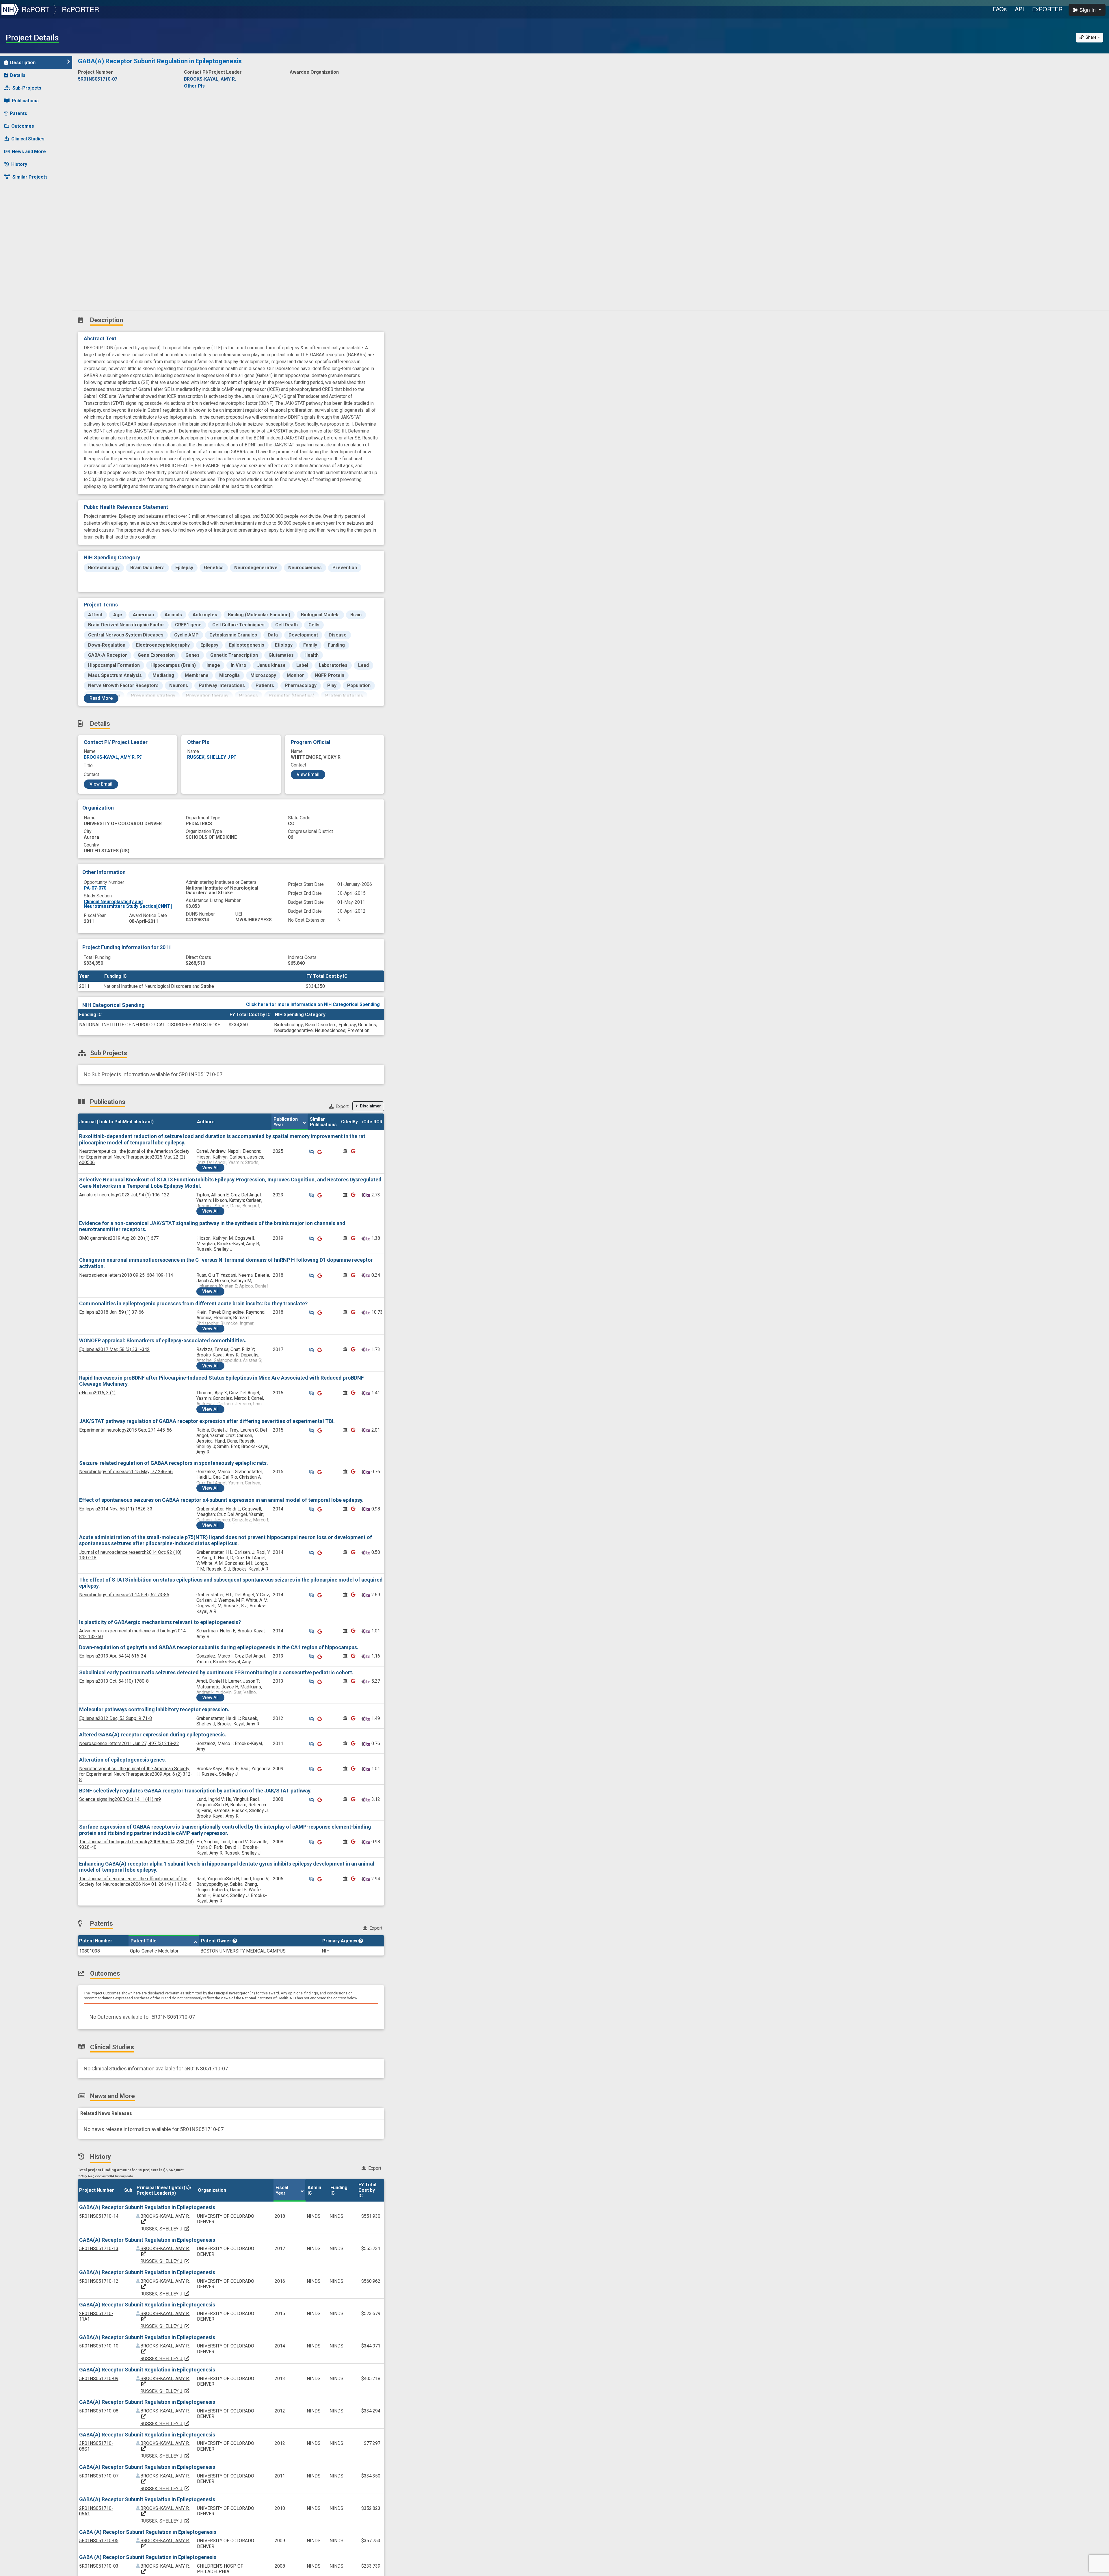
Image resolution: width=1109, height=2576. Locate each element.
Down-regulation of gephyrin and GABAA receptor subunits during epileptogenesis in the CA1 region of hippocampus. (219, 1647)
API (1019, 9)
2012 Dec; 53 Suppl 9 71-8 (116, 1718)
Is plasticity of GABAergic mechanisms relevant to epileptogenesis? (160, 1622)
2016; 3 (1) (97, 1393)
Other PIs (194, 86)
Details (18, 75)
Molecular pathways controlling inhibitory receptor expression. (154, 1709)
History (19, 164)
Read (101, 698)
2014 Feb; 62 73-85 (124, 1595)
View (210, 1168)
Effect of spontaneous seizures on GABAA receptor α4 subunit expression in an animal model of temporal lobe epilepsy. (221, 1500)
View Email (101, 784)
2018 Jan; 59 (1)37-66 (111, 1312)
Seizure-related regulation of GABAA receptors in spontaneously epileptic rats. (174, 1463)
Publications (25, 101)
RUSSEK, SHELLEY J (209, 757)
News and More (29, 152)
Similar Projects (30, 177)
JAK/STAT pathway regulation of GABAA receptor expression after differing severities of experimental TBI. (207, 1421)
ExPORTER (1047, 9)
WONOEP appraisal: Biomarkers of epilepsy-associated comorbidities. (163, 1340)
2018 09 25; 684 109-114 (126, 1275)
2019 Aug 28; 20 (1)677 (119, 1238)
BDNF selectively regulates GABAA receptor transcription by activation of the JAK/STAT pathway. (195, 1791)
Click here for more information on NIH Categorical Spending (313, 1004)
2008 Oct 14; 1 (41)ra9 (120, 1799)
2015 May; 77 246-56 (126, 1472)
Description (23, 63)
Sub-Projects (27, 88)
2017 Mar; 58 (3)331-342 (114, 1349)
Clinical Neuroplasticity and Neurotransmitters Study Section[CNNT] (128, 904)
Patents (18, 113)
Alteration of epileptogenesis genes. (123, 1760)
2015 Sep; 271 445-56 (125, 1430)
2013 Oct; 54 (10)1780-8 (114, 1681)
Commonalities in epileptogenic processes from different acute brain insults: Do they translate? (193, 1303)
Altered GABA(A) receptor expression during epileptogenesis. (153, 1735)
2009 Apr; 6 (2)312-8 (136, 1774)
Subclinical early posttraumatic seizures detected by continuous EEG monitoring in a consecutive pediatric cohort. (216, 1672)
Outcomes (23, 126)
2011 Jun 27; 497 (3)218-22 (129, 1743)
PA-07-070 (95, 888)
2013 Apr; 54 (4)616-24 (113, 1656)
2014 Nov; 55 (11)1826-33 (116, 1509)
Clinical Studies (28, 139)
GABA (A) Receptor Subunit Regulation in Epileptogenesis (148, 2532)
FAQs (1000, 9)
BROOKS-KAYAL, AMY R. (110, 757)
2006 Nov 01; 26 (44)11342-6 (135, 1881)
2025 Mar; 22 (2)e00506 (134, 1157)
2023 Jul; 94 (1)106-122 (124, 1195)
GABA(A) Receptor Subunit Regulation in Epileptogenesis (147, 2207)
